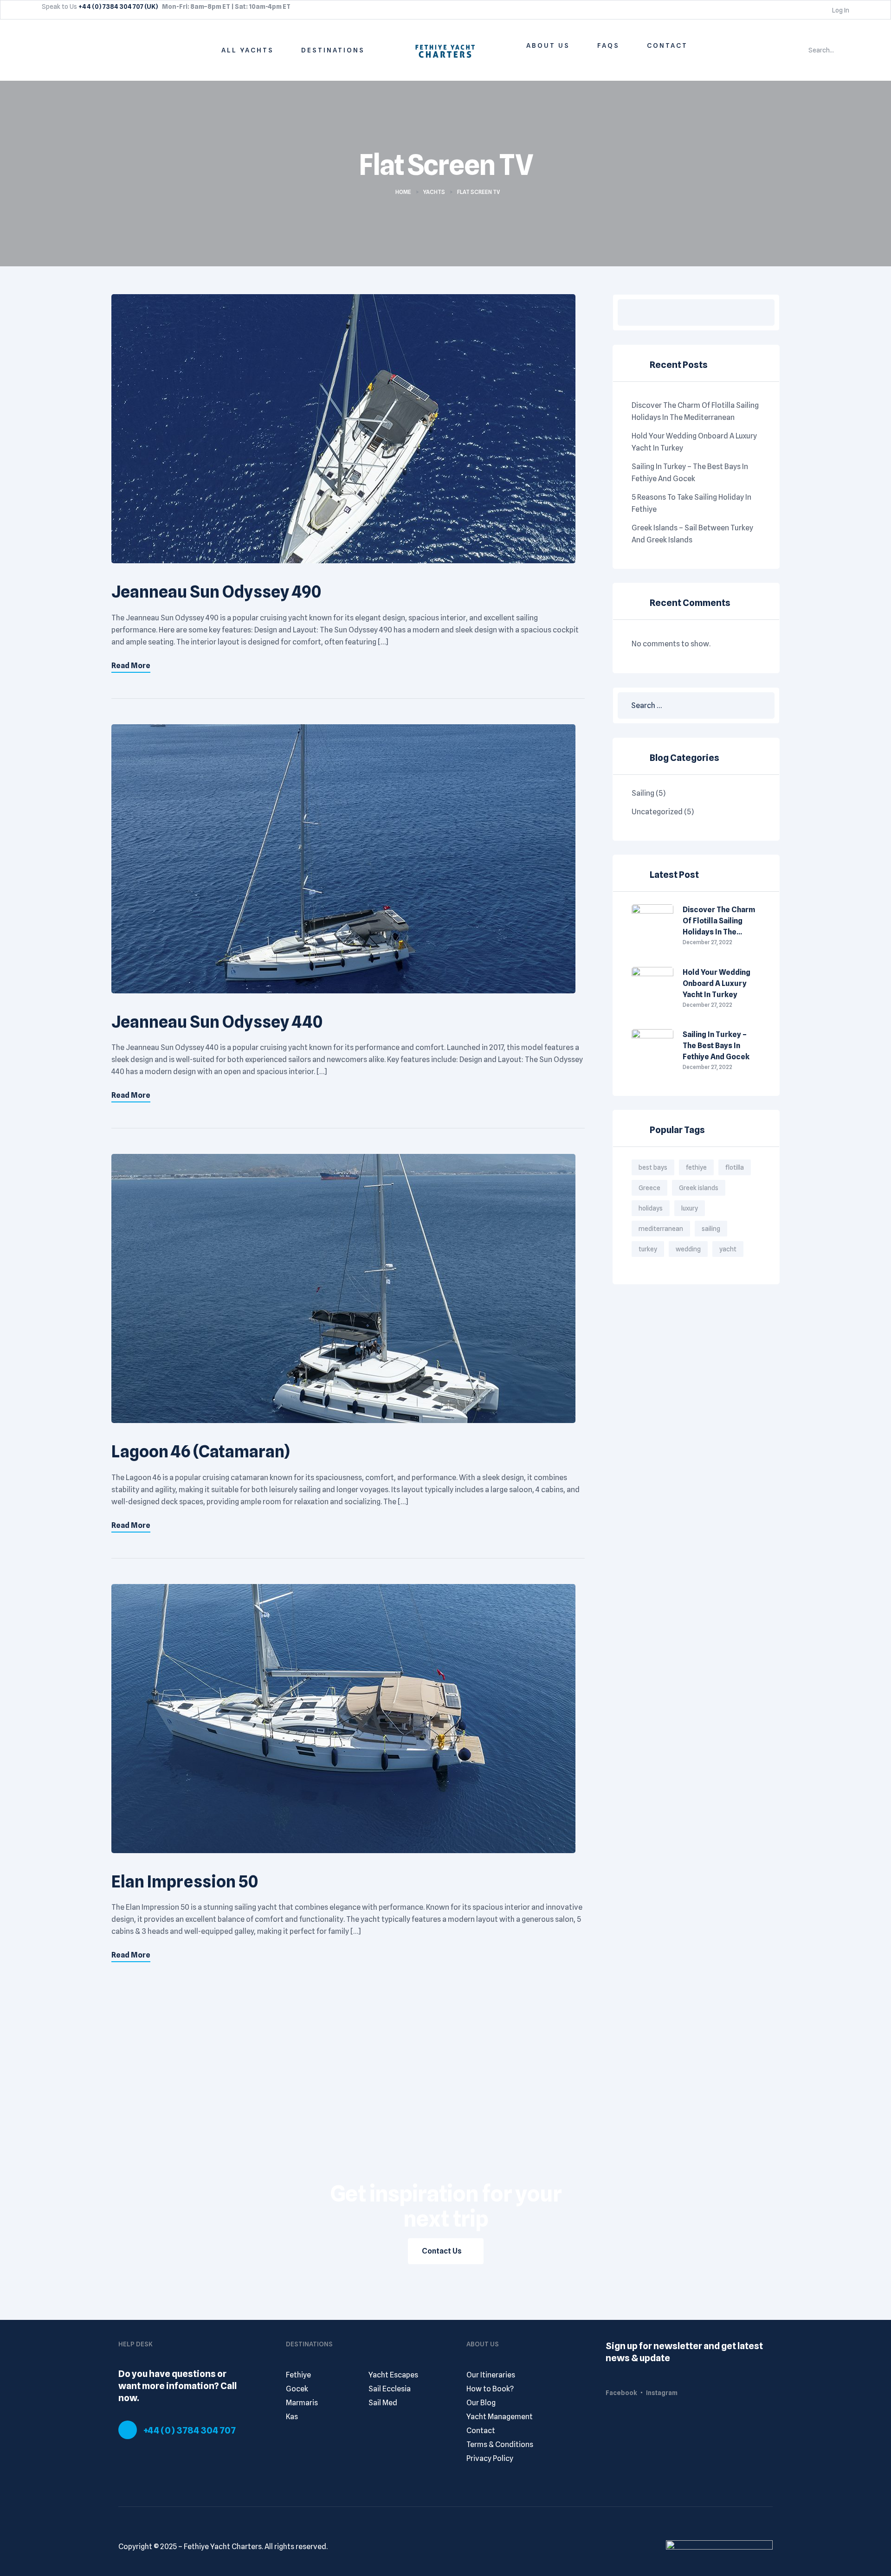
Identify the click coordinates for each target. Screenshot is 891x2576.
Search (761, 312)
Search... (821, 50)
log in (840, 10)
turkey (648, 1249)
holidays (651, 1208)
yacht (728, 1249)
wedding (688, 1249)
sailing (711, 1229)
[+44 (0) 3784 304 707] (128, 2430)
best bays (653, 1167)
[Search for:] (696, 705)
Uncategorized (657, 812)
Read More (131, 666)
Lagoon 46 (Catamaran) (201, 1451)
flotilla (735, 1167)
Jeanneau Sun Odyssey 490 (216, 592)
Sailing (643, 793)
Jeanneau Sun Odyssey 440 (217, 1022)
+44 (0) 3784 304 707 (190, 2430)
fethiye (696, 1167)
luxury (690, 1208)
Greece (649, 1188)
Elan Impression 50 (185, 1881)
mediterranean (661, 1229)
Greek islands (699, 1188)
